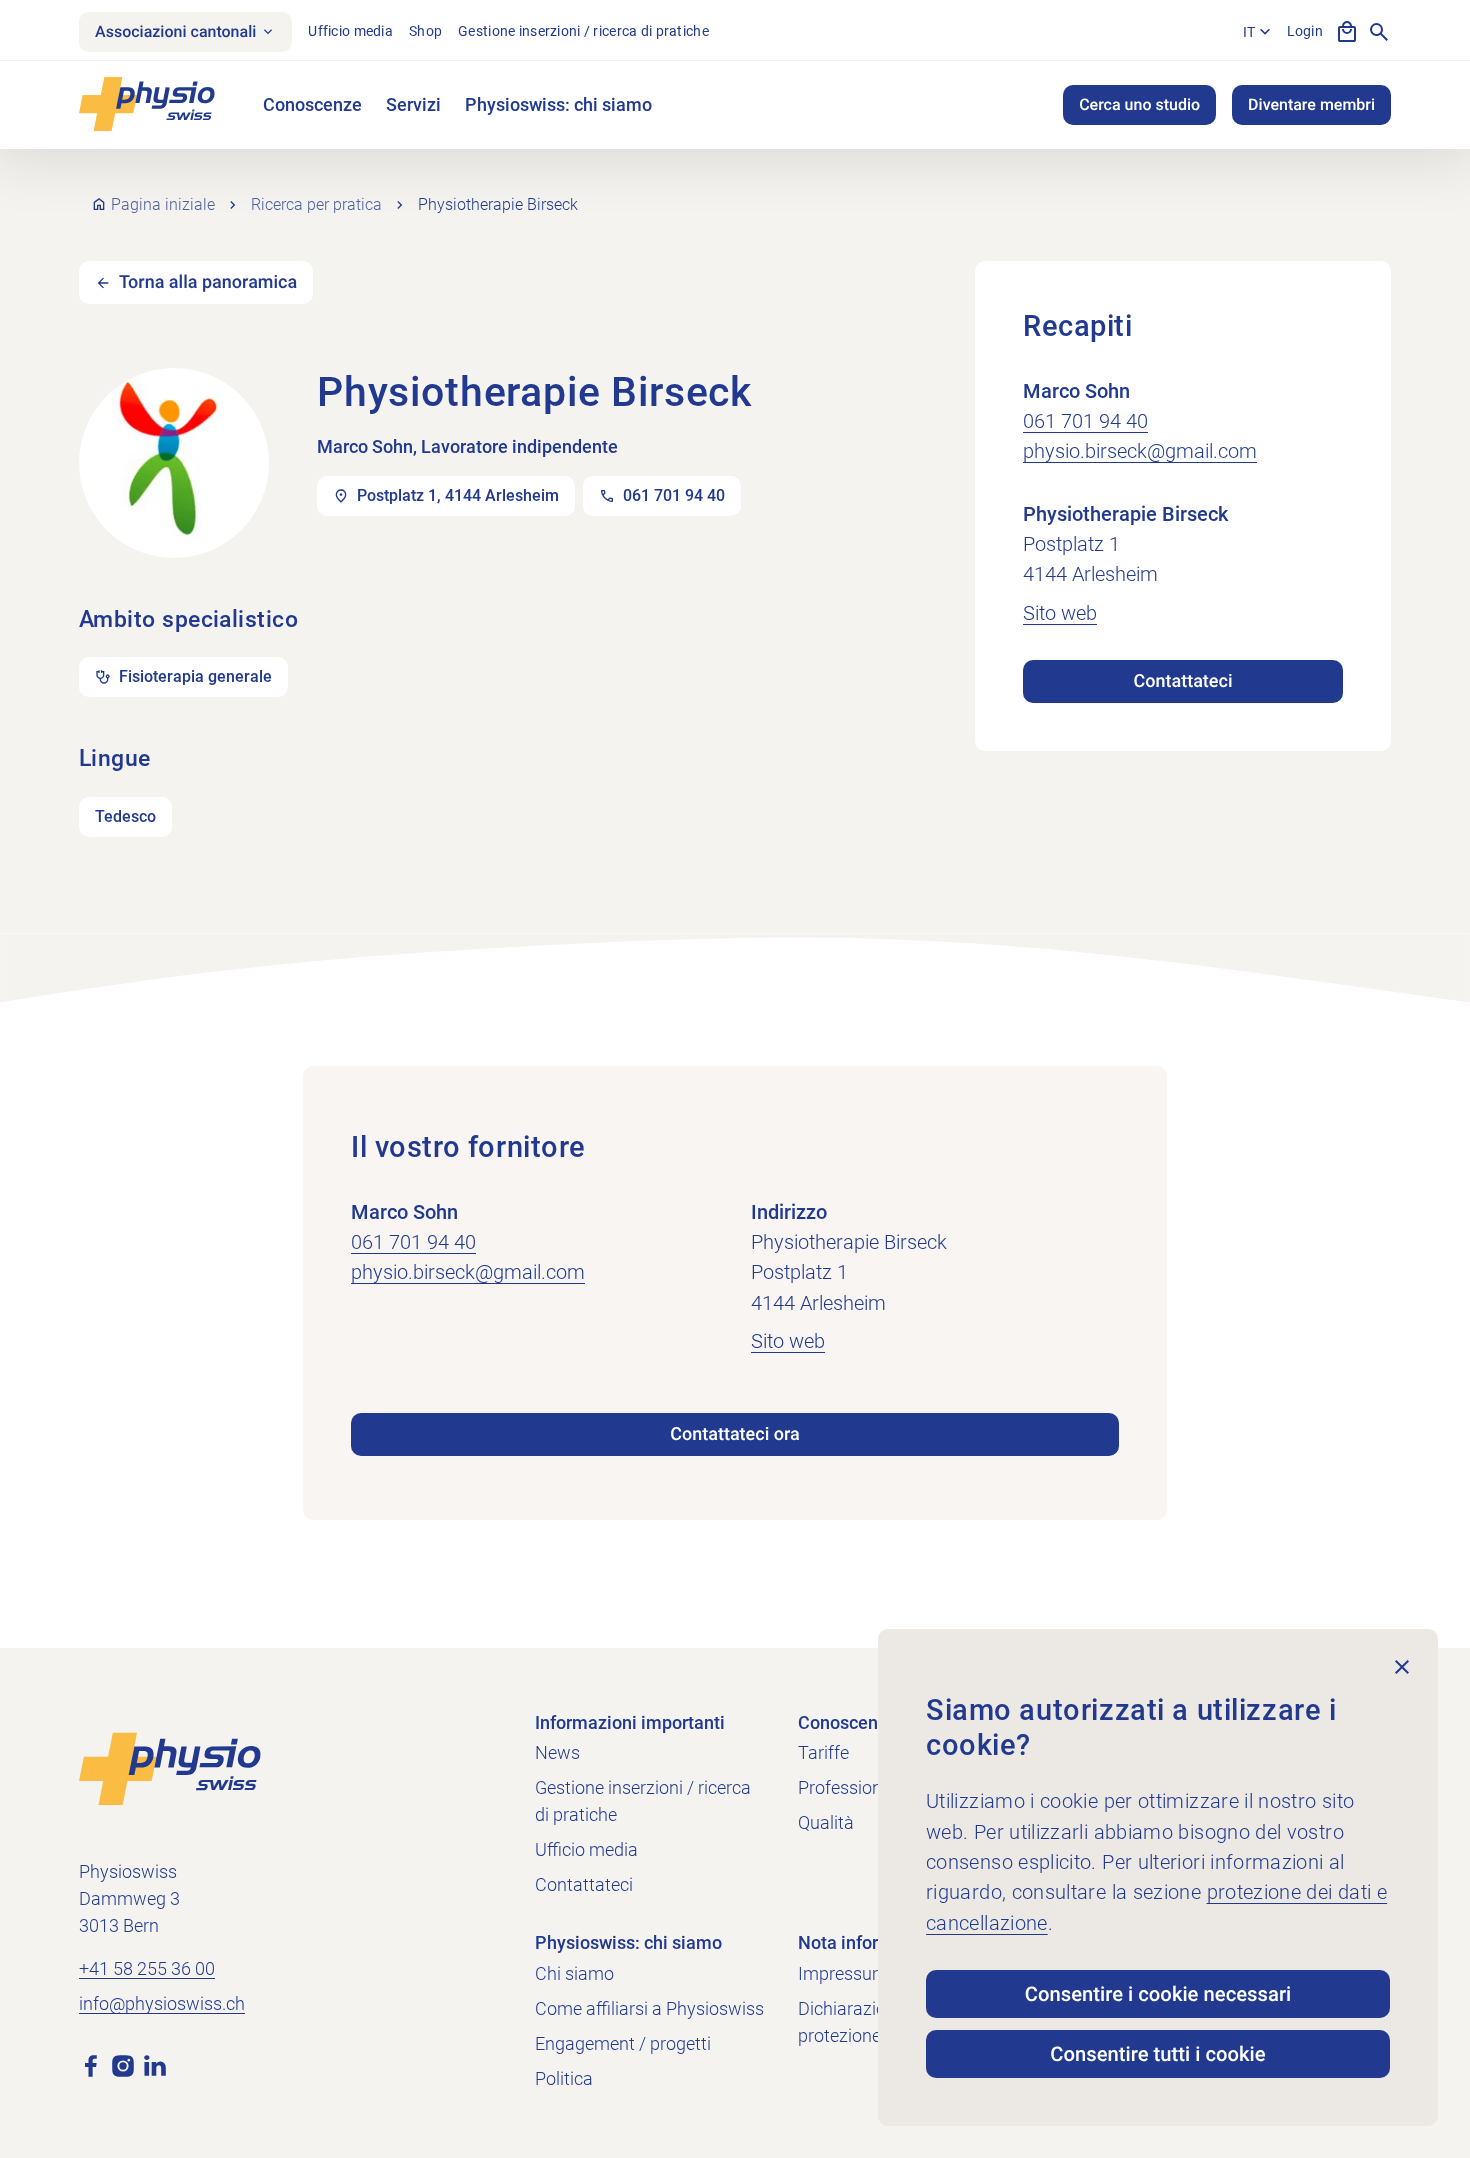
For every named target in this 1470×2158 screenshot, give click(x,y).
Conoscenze (312, 104)
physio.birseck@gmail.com (1140, 451)
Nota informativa (866, 1942)
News (557, 1752)
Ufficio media (350, 31)
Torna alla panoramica (208, 282)
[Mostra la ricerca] (1379, 32)
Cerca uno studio (1139, 104)
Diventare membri (1311, 104)
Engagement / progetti (623, 2043)
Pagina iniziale (163, 204)
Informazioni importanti (630, 1722)
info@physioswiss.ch (162, 2003)
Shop (425, 31)
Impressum (843, 1973)
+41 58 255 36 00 (147, 1968)
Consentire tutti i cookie (1157, 2054)
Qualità (826, 1822)
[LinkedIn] (155, 2064)
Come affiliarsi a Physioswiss (649, 2008)
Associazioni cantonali (175, 31)
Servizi (413, 104)
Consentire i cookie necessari (1158, 1994)
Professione (844, 1787)
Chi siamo (574, 1973)
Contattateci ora (735, 1434)
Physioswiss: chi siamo (558, 104)
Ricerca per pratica (316, 204)
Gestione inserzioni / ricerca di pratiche (583, 31)
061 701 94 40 (1085, 421)
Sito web (1060, 613)
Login (1305, 31)
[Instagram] (123, 2064)
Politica (564, 2078)
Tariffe (823, 1752)
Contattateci (1182, 681)
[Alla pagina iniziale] (170, 1767)
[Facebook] (91, 2064)
